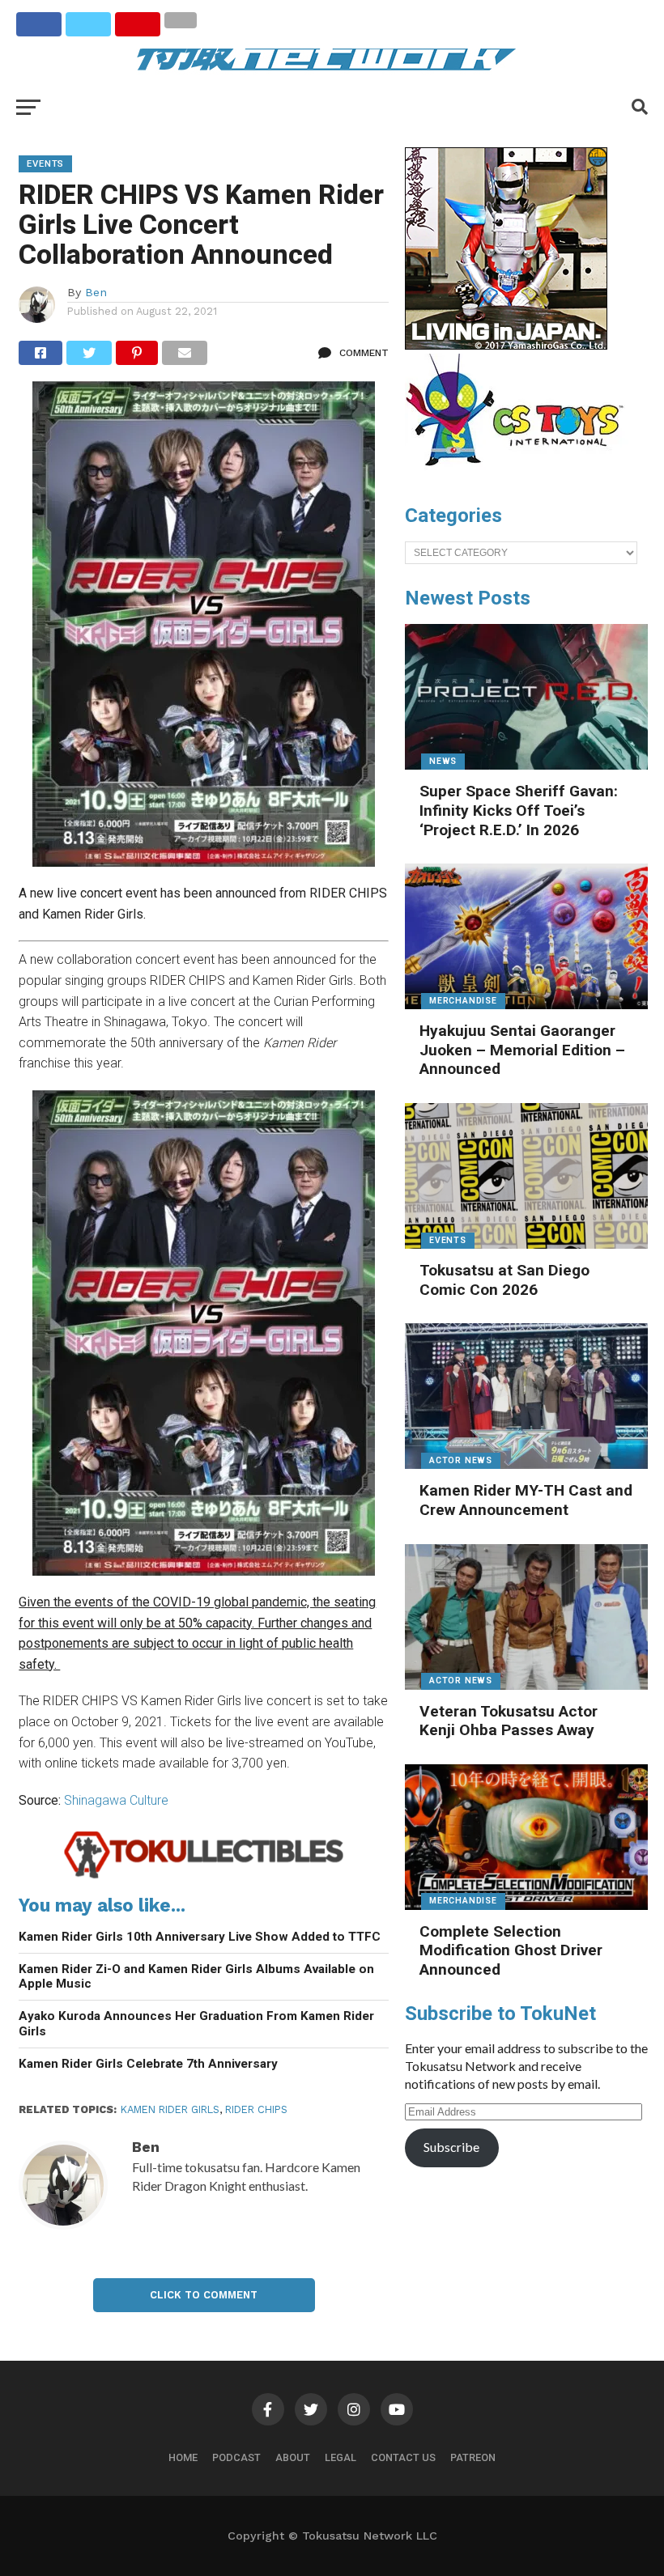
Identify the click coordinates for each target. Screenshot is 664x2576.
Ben (96, 292)
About (293, 2457)
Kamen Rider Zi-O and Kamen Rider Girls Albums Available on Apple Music (196, 1977)
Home (183, 2457)
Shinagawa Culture (116, 1800)
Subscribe (451, 2147)
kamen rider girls (170, 2109)
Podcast (236, 2457)
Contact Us (403, 2457)
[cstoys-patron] (520, 474)
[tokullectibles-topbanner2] (204, 1876)
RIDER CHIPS (256, 2109)
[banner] (506, 346)
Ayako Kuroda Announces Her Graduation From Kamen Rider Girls (196, 2024)
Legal (341, 2457)
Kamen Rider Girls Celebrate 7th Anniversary (148, 2064)
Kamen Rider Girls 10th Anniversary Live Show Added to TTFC (200, 1937)
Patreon (473, 2457)
